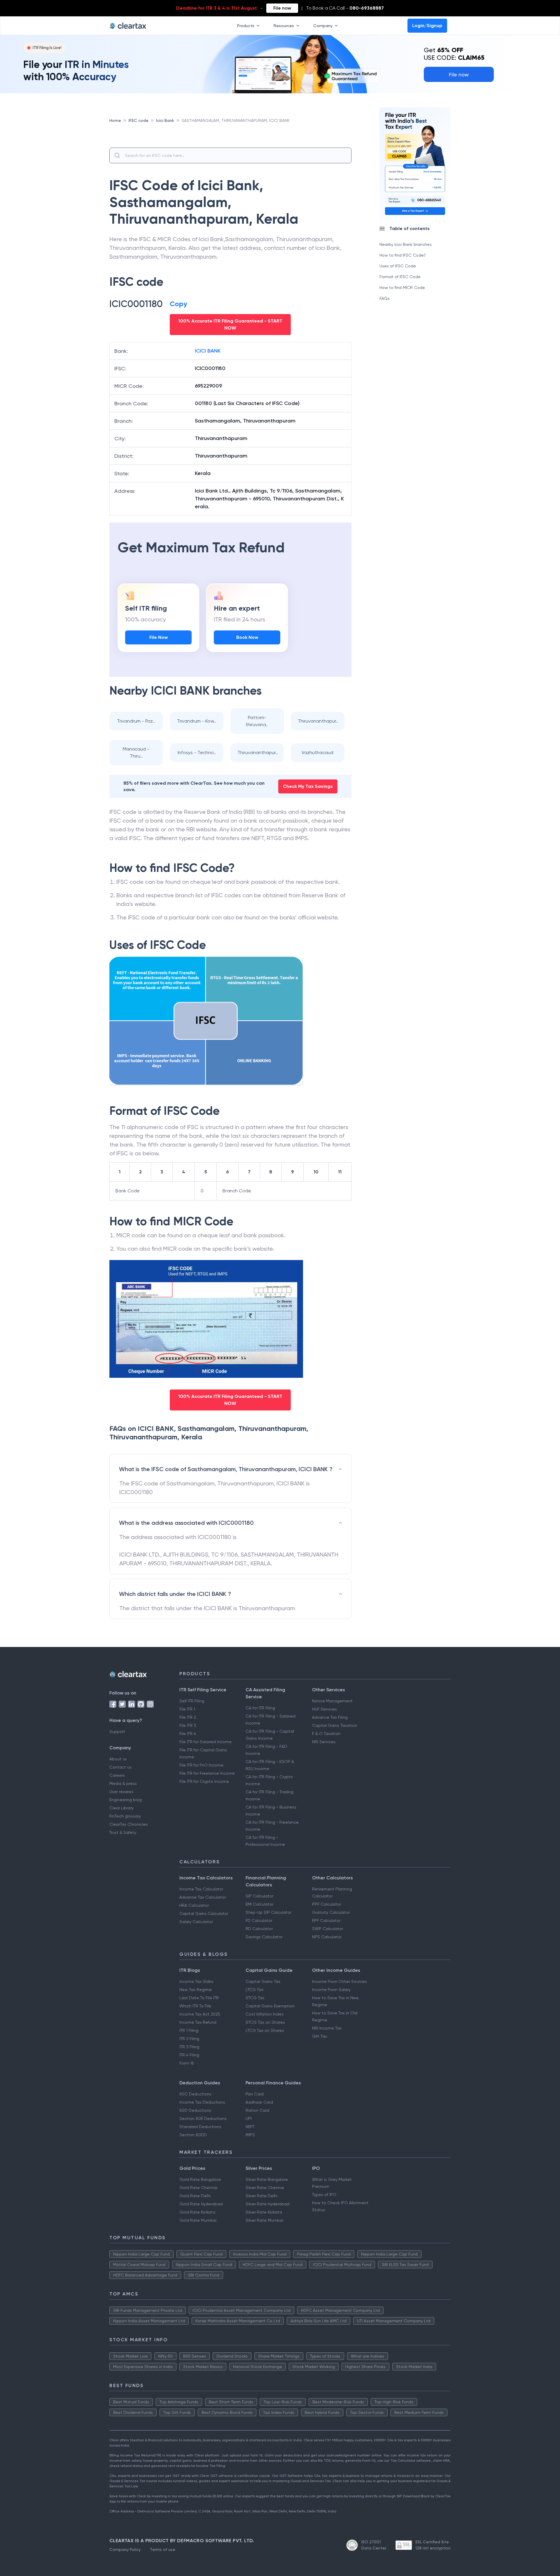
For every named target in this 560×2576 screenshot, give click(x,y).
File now (282, 8)
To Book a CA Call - (345, 8)
